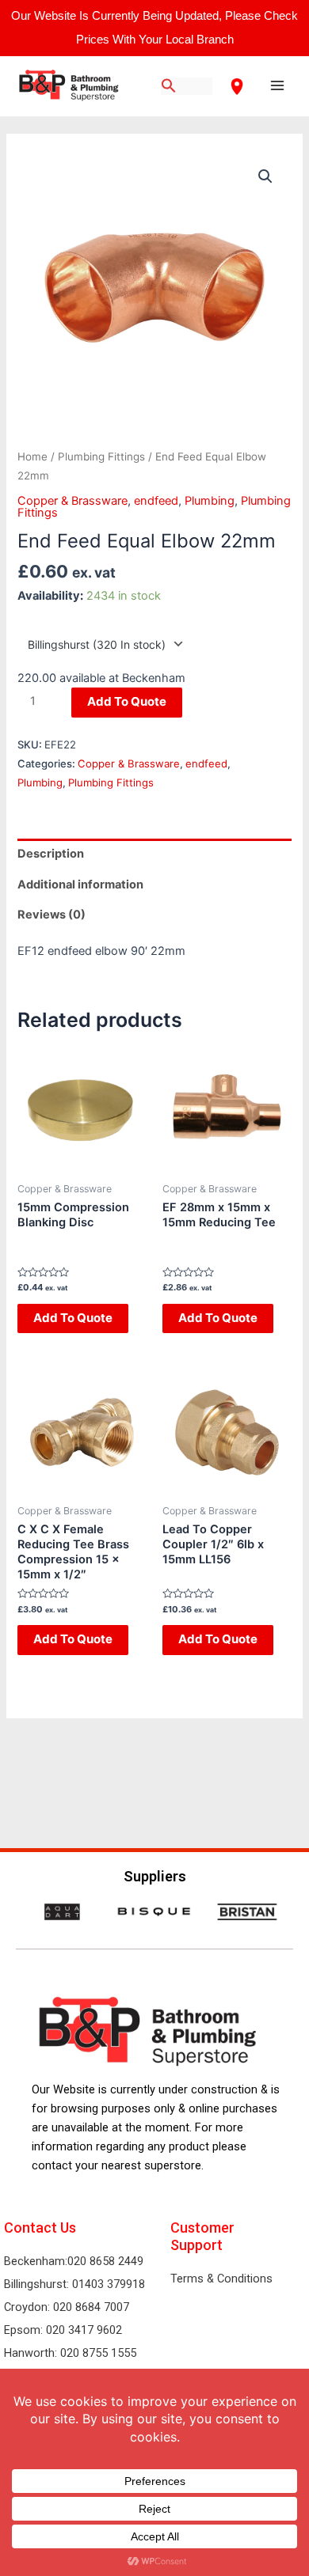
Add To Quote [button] (73, 1318)
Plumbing (210, 501)
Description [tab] (51, 854)
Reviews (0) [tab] (51, 915)
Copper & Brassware (72, 501)
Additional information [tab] (80, 885)
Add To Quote (127, 701)
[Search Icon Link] (169, 87)
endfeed (156, 501)
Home (32, 456)
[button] (265, 176)
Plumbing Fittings (101, 456)
